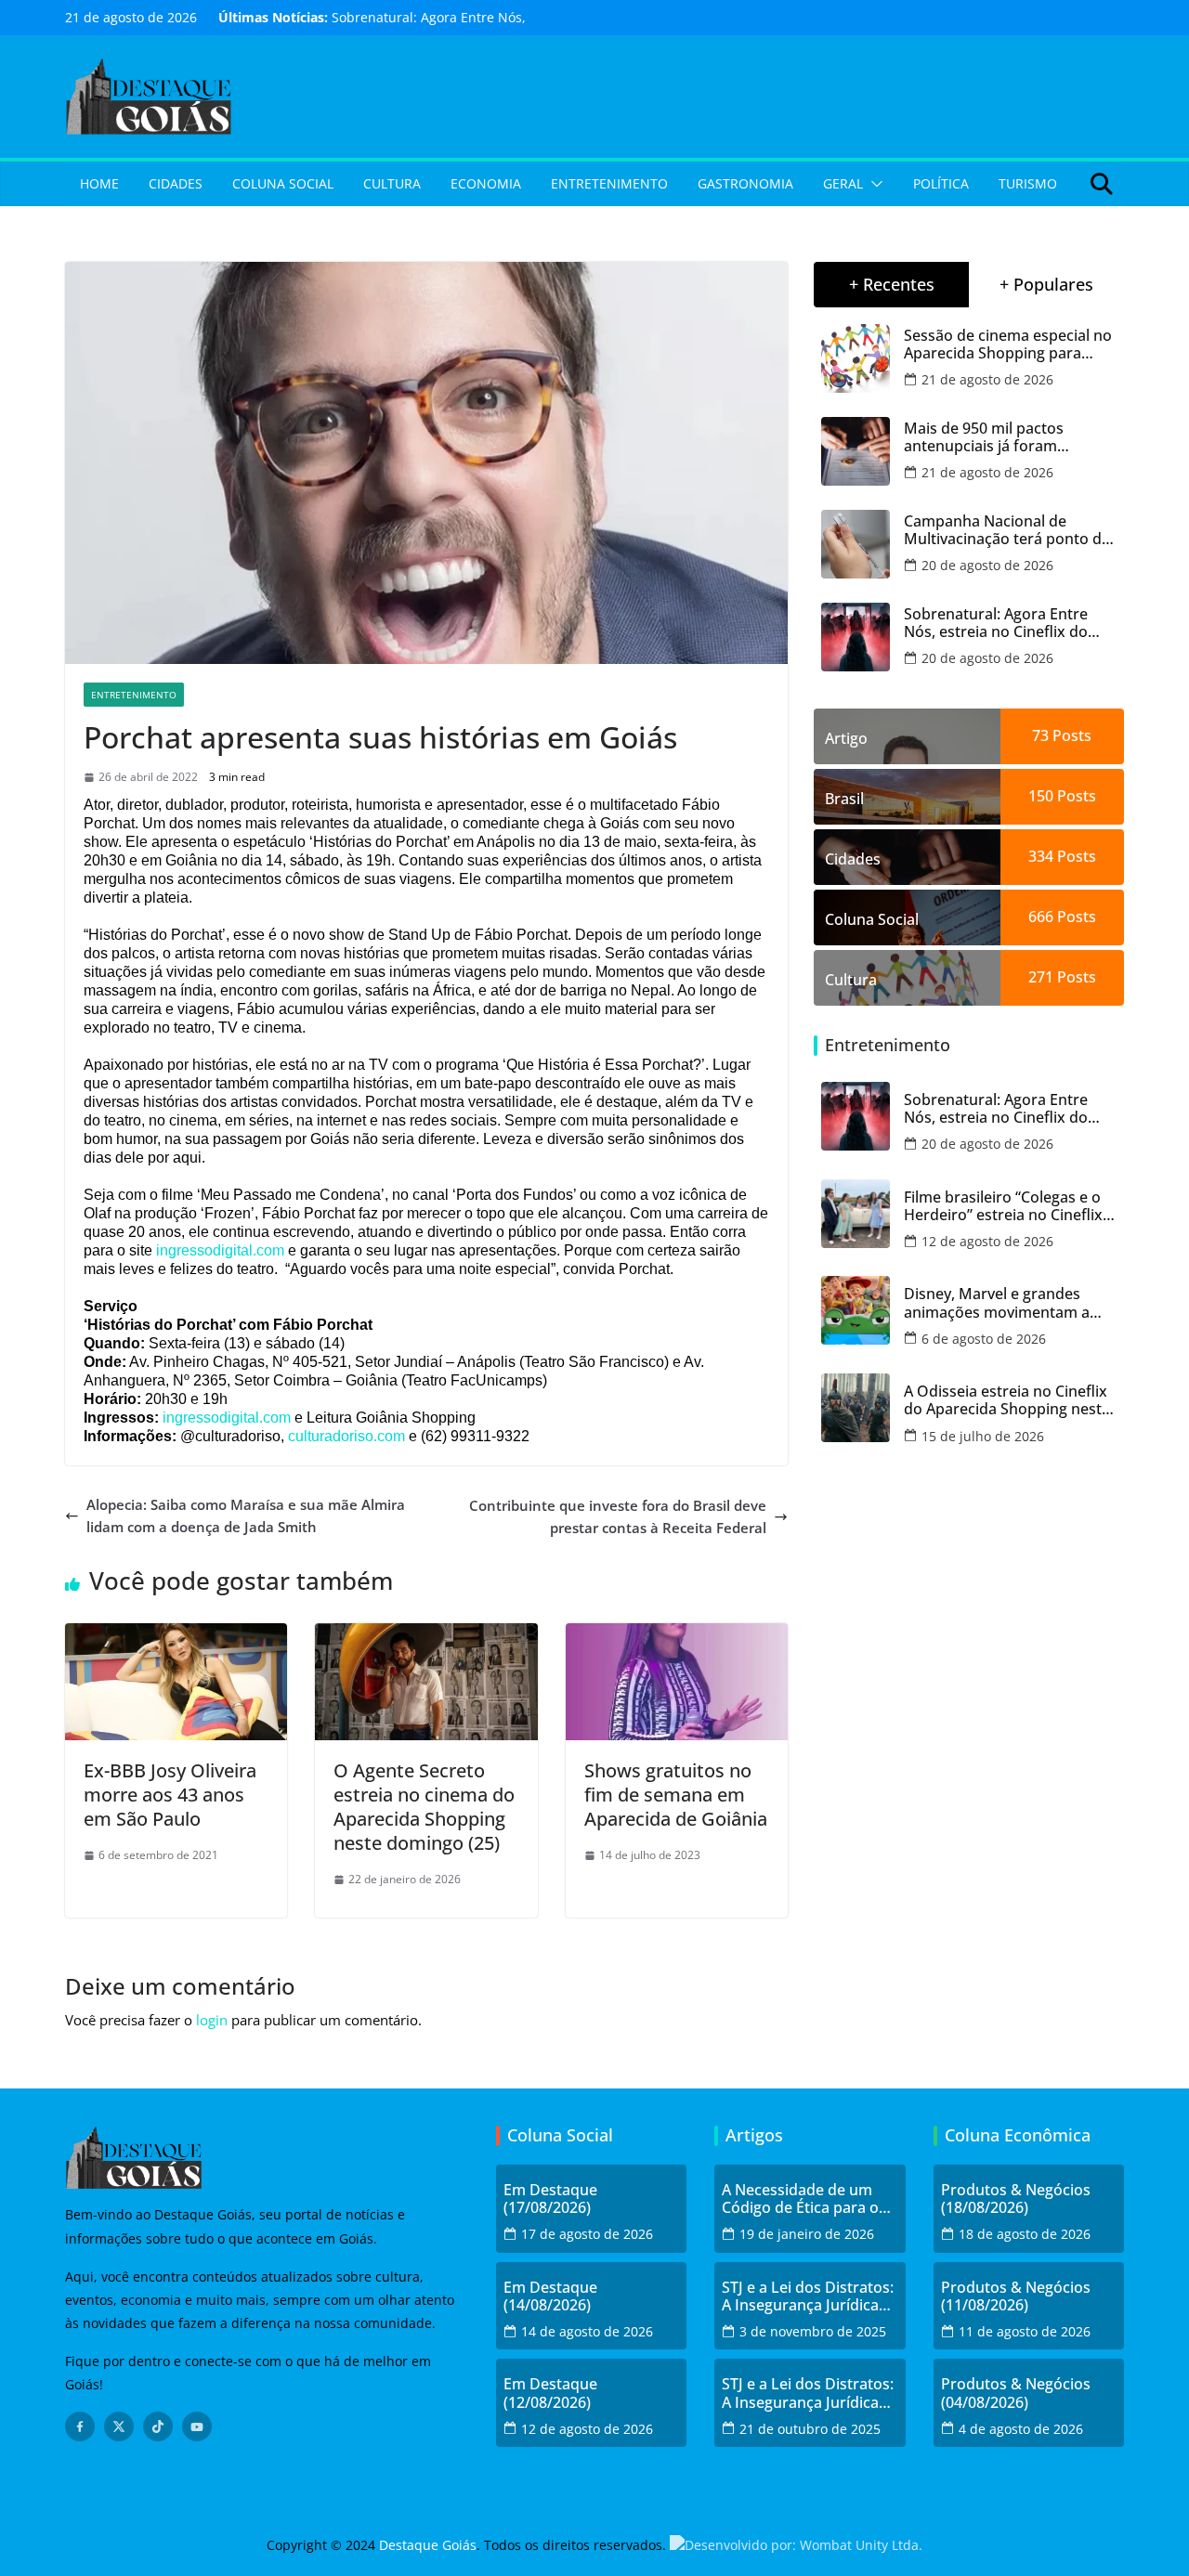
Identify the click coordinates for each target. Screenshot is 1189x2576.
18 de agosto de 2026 (1025, 2234)
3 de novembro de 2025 (813, 2331)
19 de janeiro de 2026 (807, 2234)
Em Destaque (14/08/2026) (550, 2296)
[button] (873, 184)
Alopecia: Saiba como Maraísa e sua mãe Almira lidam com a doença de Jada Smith (246, 1516)
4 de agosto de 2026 (1021, 2429)
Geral (843, 183)
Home (99, 183)
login (212, 2020)
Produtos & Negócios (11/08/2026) (1016, 2296)
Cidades (176, 183)
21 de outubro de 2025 (810, 2429)
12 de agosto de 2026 (987, 1241)
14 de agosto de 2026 (587, 2331)
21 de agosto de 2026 (987, 379)
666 (1041, 917)
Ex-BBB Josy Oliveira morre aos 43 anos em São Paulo (170, 1795)
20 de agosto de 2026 (987, 565)
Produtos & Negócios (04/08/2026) (1016, 2393)
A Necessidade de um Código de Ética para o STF (800, 2199)
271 (1041, 977)
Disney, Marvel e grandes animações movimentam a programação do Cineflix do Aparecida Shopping (1002, 1303)
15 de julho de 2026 (983, 1436)
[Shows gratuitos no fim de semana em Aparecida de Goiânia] (677, 1634)
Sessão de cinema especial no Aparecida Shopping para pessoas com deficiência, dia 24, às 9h (1008, 345)
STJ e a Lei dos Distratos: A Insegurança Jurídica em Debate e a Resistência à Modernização (808, 2296)
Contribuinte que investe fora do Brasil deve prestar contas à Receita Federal (618, 1516)
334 (1041, 856)
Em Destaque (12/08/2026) (550, 2393)
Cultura (392, 183)
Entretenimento (609, 183)
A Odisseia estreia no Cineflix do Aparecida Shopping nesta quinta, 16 (1007, 1400)
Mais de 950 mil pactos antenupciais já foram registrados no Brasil (984, 437)
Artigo (846, 738)
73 (1040, 735)
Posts (1070, 735)
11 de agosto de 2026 (1025, 2331)
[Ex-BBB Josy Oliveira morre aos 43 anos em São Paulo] (176, 1634)
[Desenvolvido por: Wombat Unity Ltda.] (796, 2545)
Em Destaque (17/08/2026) (550, 2199)
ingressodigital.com (220, 1250)
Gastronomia (745, 183)
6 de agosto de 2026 (984, 1339)
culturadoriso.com (346, 1436)
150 (1041, 796)
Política (941, 183)
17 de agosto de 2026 (587, 2234)
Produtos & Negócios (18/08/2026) (1016, 2199)
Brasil (844, 799)
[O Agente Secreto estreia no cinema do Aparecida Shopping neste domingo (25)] (426, 1634)
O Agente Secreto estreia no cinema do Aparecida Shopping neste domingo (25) (424, 1807)
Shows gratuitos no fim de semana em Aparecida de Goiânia (676, 1795)
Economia (486, 183)
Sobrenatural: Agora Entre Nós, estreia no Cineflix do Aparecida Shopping (996, 623)
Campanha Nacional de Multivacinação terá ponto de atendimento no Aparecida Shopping (1007, 530)
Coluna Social (283, 183)
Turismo (1028, 183)
